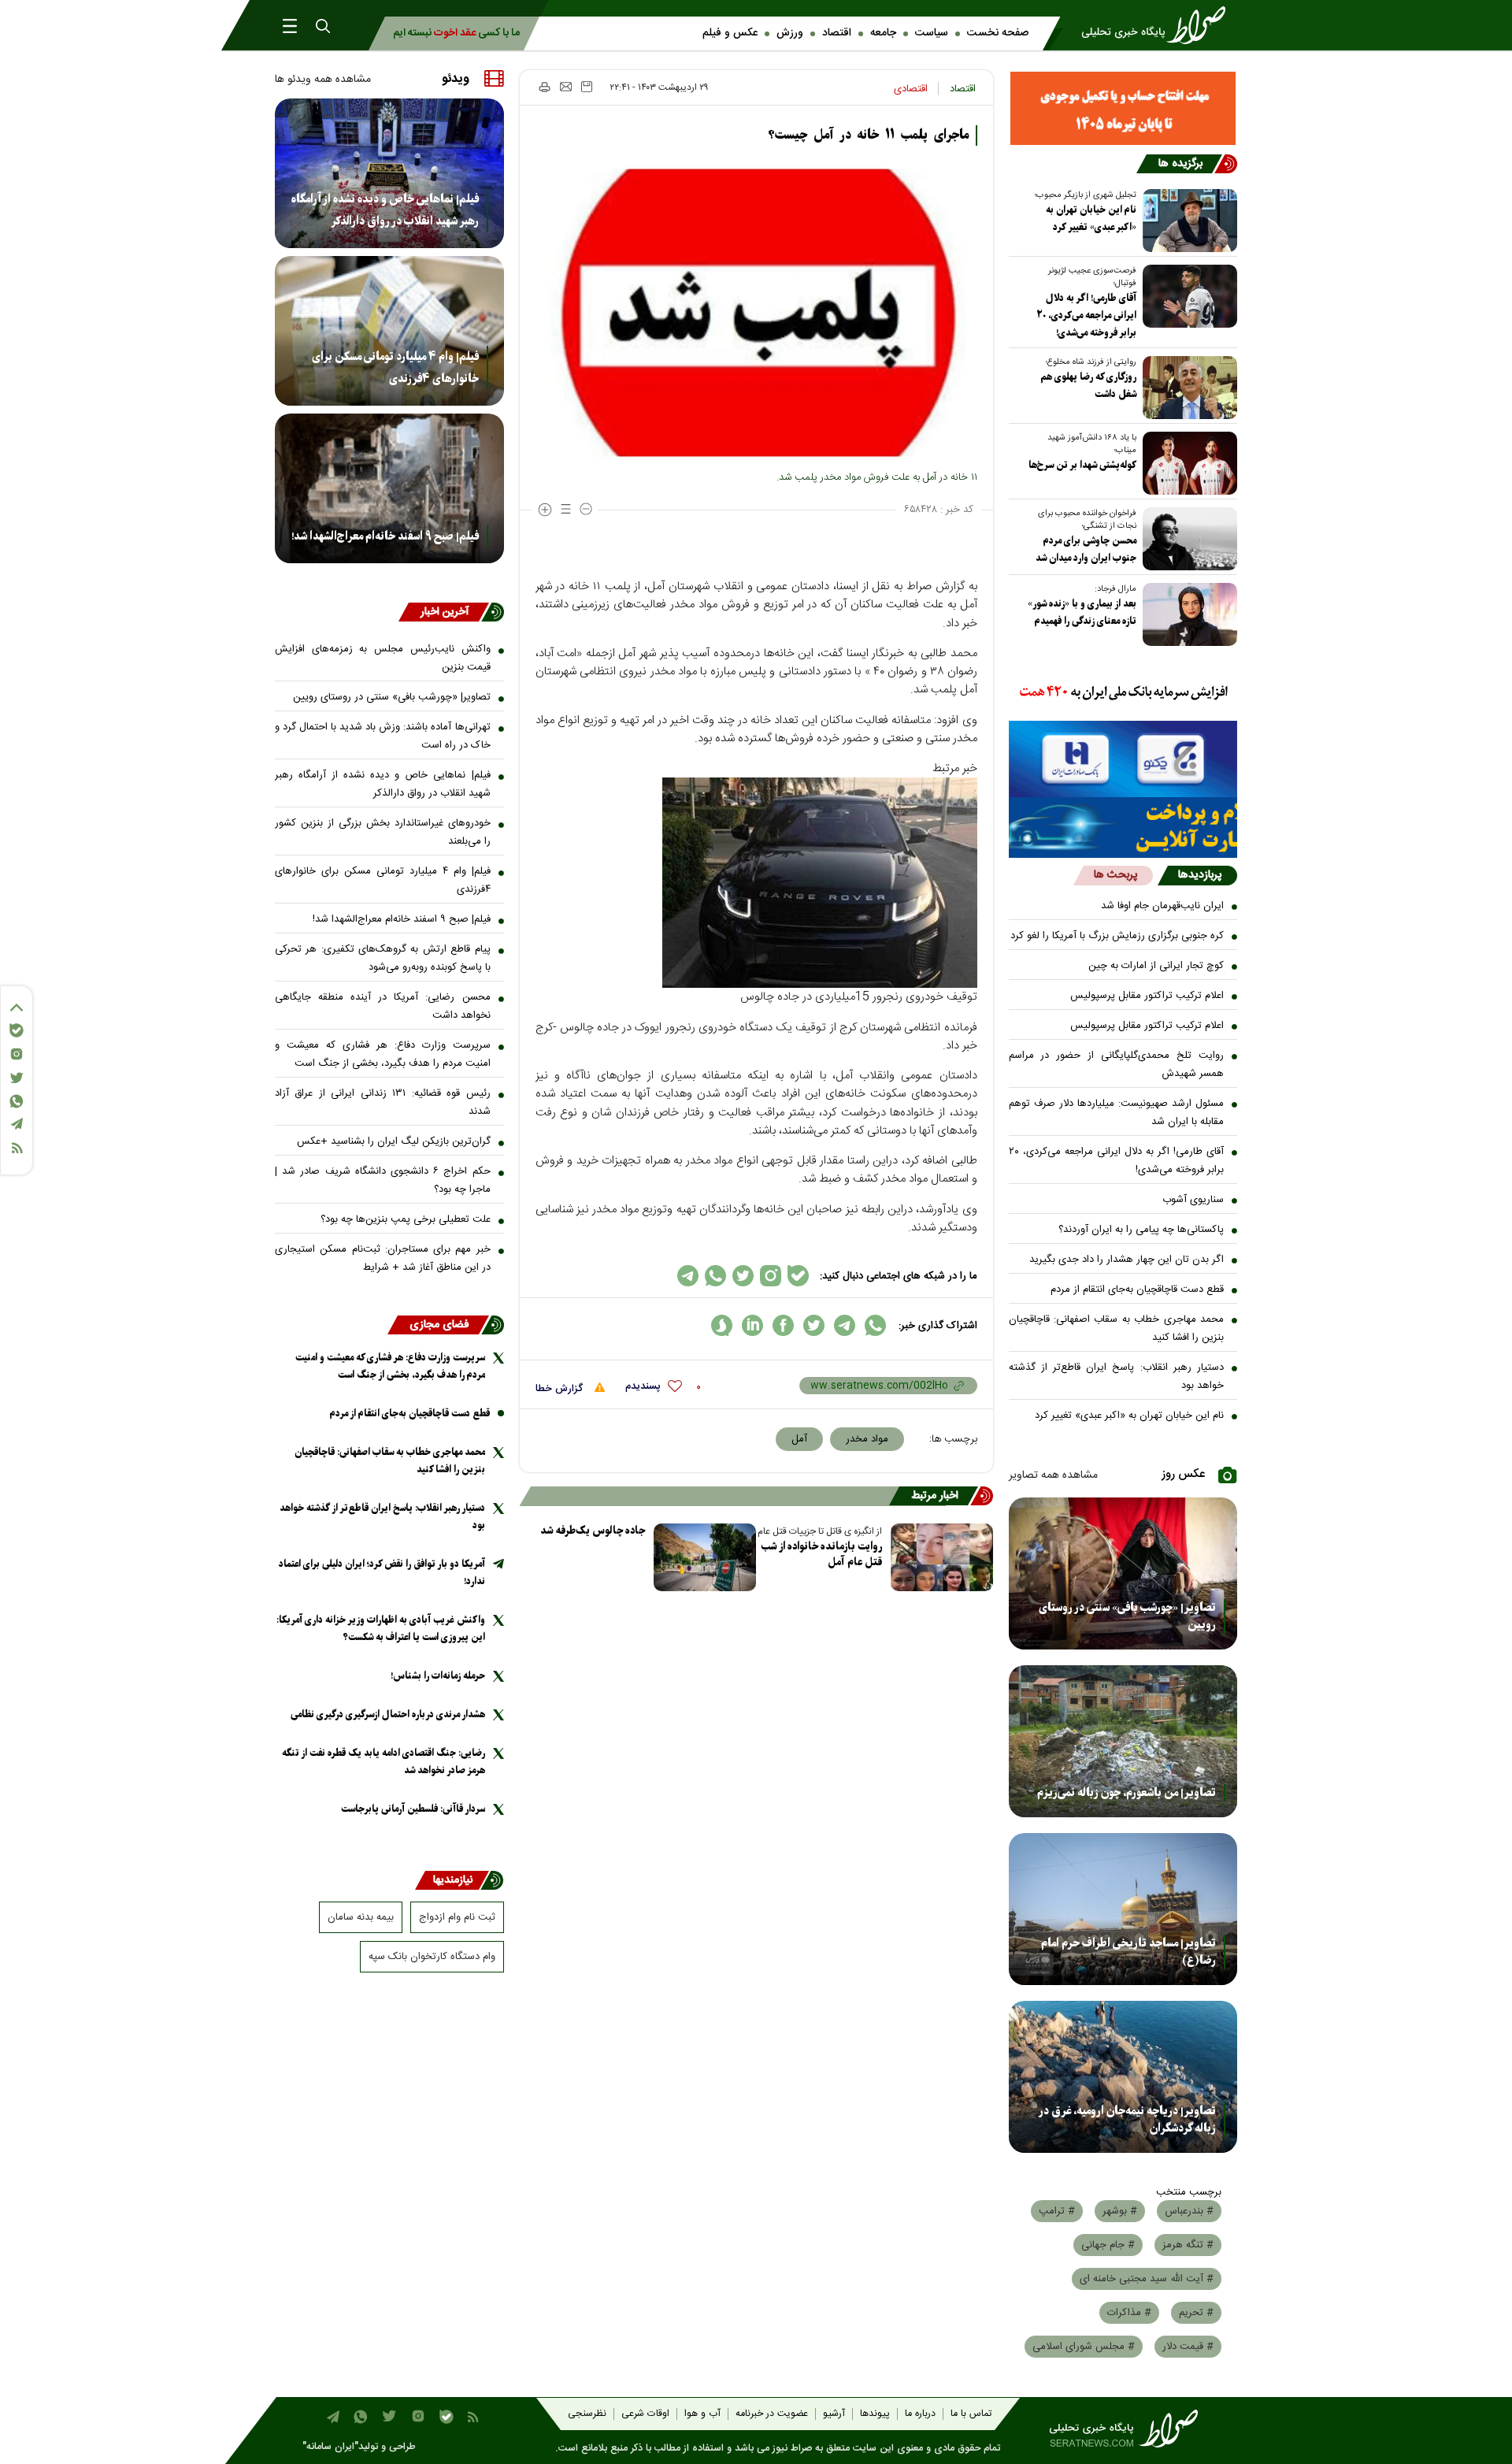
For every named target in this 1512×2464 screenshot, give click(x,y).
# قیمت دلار (1188, 2347)
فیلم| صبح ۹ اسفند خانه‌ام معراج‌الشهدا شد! (385, 536)
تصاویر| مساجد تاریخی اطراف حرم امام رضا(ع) (1128, 1952)
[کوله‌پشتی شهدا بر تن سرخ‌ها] (1187, 463)
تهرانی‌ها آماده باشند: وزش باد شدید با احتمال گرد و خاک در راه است (383, 736)
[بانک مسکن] (1123, 108)
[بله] (17, 1030)
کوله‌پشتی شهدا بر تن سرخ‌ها (1082, 465)
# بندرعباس (1189, 2211)
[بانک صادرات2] (1123, 759)
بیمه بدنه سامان (361, 1917)
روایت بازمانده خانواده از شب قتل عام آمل (822, 1555)
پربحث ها (1115, 875)
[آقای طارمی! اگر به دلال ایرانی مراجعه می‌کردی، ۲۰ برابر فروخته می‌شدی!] (1187, 296)
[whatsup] (875, 1325)
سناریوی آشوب (1193, 1200)
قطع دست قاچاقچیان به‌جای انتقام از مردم (1137, 1290)
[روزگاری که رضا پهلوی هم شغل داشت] (1187, 388)
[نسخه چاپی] (544, 87)
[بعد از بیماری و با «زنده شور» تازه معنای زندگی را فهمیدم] (1187, 614)
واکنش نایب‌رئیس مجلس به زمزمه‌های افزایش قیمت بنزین (383, 658)
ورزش (790, 33)
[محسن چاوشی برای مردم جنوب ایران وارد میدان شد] (1187, 539)
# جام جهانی (1108, 2245)
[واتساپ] (17, 1101)
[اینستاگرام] (17, 1054)
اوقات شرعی (645, 2414)
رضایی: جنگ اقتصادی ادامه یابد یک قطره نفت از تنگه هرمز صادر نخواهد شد (384, 1762)
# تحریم (1196, 2313)
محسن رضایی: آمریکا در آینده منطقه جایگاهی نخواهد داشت (383, 1006)
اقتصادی (911, 89)
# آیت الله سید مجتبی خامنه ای (1147, 2279)
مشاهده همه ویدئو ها (323, 80)
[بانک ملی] (1123, 693)
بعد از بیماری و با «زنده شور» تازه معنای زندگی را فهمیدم (1082, 612)
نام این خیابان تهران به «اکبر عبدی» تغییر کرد (1091, 219)
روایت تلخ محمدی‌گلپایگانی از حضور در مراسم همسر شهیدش (1117, 1065)
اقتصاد (837, 33)
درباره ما (920, 2414)
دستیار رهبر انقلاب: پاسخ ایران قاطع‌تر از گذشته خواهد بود (1117, 1377)
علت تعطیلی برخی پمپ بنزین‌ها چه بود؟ (406, 1219)
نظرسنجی (587, 2414)
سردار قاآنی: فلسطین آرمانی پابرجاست (413, 1809)
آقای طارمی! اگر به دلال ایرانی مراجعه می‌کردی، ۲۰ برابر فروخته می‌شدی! (1086, 315)
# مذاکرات (1129, 2313)
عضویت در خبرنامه (772, 2414)
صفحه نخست (998, 33)
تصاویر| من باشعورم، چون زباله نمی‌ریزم (1127, 1793)
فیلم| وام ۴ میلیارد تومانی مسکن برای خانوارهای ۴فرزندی (395, 368)
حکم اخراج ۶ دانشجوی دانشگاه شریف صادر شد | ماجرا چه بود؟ (383, 1180)
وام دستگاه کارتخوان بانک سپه (432, 1957)
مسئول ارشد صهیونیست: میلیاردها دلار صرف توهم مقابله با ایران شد (1117, 1113)
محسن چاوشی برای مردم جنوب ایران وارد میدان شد (1086, 549)
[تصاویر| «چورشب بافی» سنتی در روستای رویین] (1123, 1573)
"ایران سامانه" (330, 2447)
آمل (799, 1439)
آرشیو (834, 2414)
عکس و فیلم (730, 33)
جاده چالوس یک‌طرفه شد (593, 1531)
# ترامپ (1057, 2211)
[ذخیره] (587, 87)
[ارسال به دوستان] (566, 87)
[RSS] (17, 1148)
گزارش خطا (561, 1389)
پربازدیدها (1200, 875)
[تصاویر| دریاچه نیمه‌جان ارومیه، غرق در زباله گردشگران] (1123, 2077)
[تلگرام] (17, 1124)
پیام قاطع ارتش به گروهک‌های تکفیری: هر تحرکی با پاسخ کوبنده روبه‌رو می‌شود (383, 958)
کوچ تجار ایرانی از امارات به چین (1156, 966)
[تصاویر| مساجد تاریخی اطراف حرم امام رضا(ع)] (1123, 1909)
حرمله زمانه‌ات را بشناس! (438, 1676)
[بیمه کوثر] (1123, 828)
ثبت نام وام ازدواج (457, 1917)
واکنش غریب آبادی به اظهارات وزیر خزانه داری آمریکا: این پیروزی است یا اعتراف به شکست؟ (381, 1629)
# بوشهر (1120, 2211)
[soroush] (722, 1325)
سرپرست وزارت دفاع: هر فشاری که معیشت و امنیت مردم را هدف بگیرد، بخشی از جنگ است (383, 1054)
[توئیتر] (17, 1078)
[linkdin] (752, 1325)
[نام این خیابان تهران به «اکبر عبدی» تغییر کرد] (1187, 221)
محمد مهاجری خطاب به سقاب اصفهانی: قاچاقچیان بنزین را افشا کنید (1117, 1328)
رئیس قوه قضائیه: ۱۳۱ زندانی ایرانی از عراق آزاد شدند (383, 1102)
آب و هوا (702, 2414)
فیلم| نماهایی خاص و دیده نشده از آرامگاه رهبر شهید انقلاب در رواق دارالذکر (385, 210)
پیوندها (875, 2414)
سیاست (932, 33)
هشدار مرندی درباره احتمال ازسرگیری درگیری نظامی (388, 1714)
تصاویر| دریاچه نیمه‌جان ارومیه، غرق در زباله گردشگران (1127, 2120)
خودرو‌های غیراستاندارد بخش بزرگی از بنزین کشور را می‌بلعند (383, 832)
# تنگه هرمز (1188, 2245)
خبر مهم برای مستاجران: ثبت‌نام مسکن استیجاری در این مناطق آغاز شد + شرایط (383, 1258)
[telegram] (845, 1325)
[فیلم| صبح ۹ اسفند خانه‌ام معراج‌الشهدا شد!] (389, 488)
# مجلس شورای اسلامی (1084, 2347)
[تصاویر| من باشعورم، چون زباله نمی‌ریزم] (1123, 1741)
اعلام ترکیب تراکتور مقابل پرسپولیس (1147, 996)
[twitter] (814, 1325)
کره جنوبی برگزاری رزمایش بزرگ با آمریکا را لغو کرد (1117, 936)
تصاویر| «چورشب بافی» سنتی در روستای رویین (1127, 1616)
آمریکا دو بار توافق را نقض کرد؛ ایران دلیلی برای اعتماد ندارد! (382, 1573)
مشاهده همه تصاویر (1053, 1475)
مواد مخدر (867, 1439)
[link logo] (1158, 25)
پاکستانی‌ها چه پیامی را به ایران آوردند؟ (1141, 1230)
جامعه (883, 33)
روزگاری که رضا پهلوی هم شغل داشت (1088, 386)
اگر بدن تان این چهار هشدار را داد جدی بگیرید (1127, 1260)
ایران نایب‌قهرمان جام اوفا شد (1162, 906)
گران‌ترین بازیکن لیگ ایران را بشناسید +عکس (394, 1141)
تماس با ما (971, 2414)
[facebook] (783, 1325)
